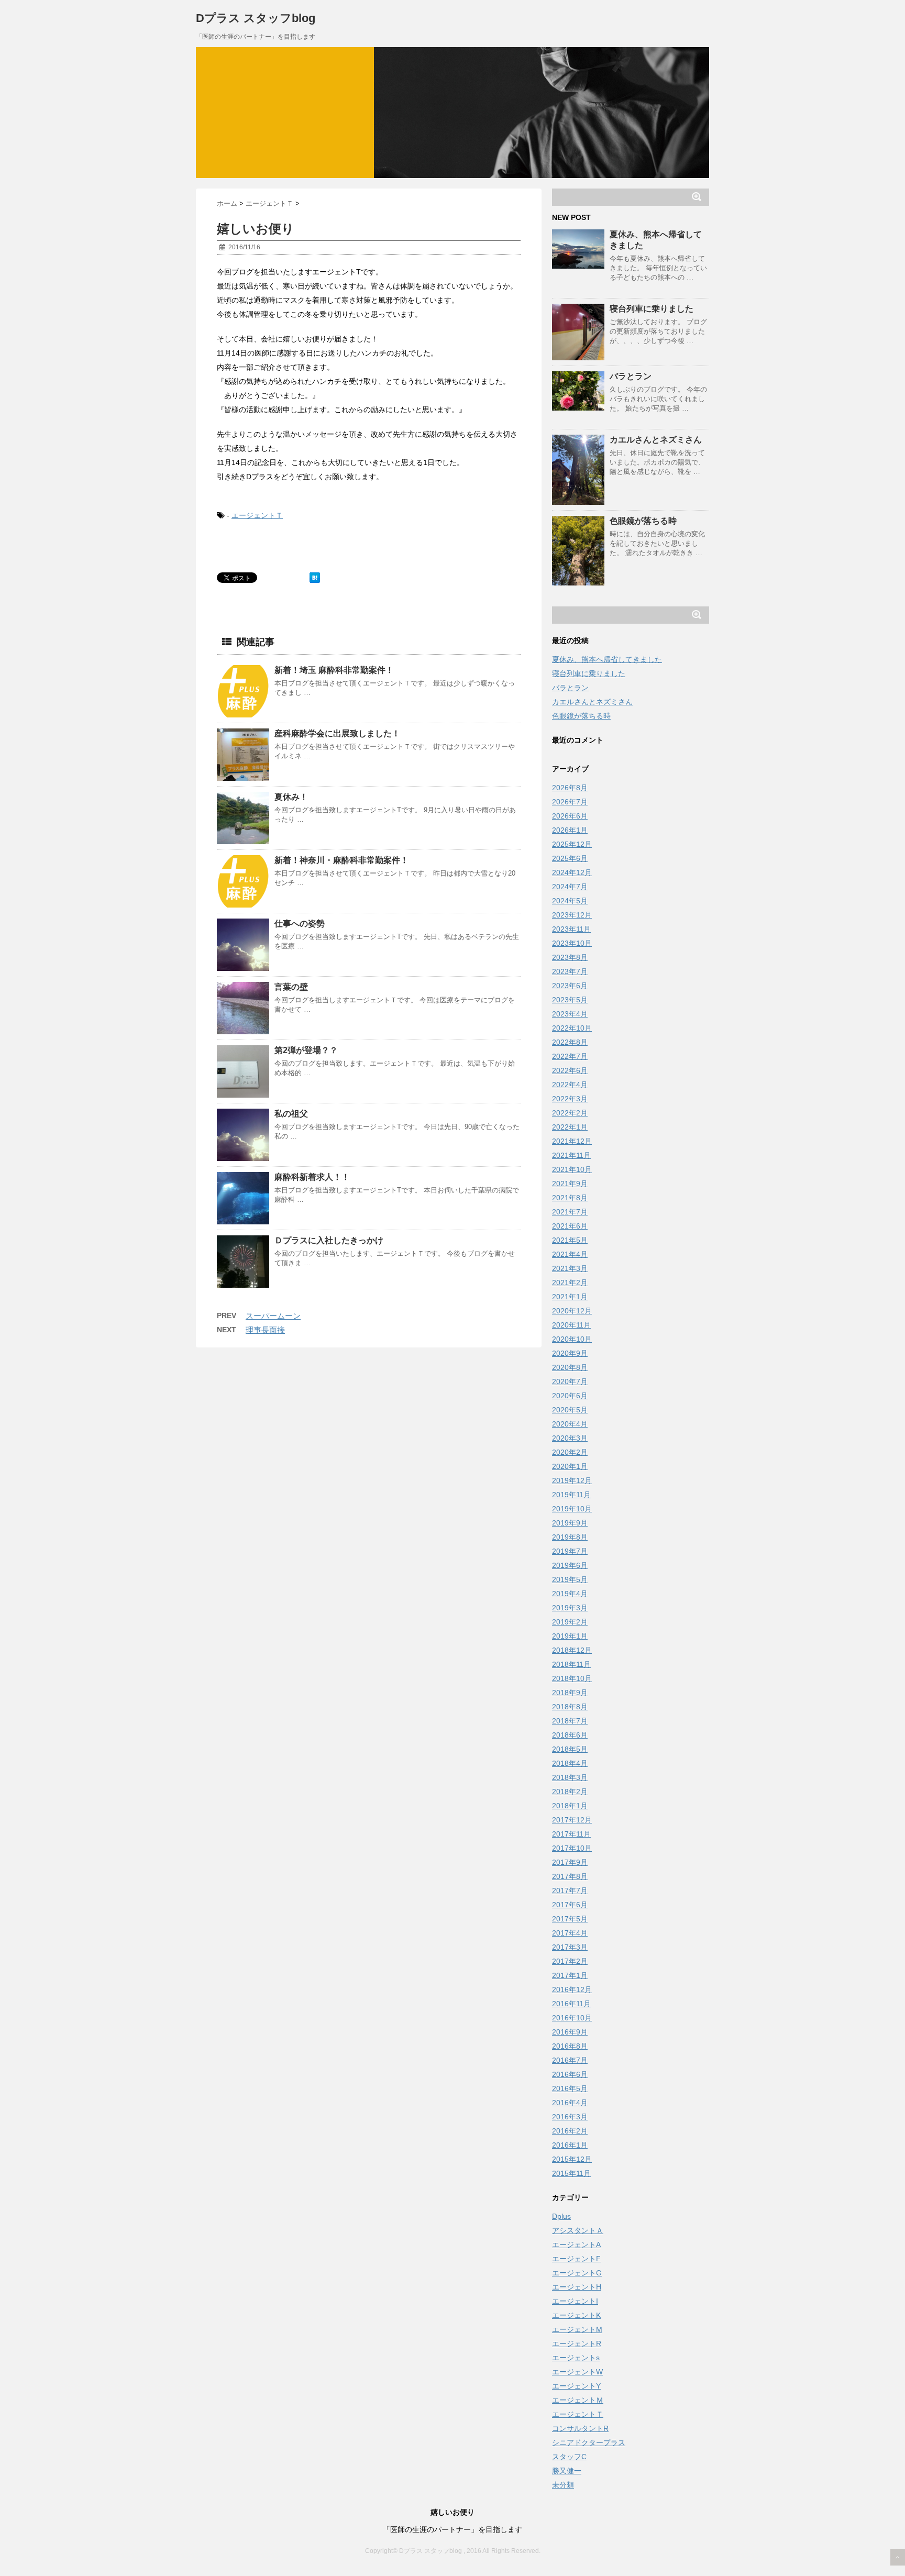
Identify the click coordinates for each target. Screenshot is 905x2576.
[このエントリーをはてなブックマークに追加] (315, 578)
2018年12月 (572, 1650)
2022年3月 (570, 1099)
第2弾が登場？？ (306, 1050)
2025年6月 (570, 858)
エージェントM (577, 2329)
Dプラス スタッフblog (256, 18)
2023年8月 (570, 957)
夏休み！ (291, 797)
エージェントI (575, 2301)
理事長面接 (265, 1330)
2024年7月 (570, 887)
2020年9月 (570, 1353)
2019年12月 (572, 1480)
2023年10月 (572, 943)
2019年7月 (570, 1551)
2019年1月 (570, 1636)
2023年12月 (572, 915)
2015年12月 (572, 2159)
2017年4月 (570, 1933)
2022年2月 (570, 1113)
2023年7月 (570, 971)
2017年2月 (570, 1961)
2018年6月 (570, 1735)
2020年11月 (571, 1325)
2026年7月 (570, 802)
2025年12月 (572, 844)
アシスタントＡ (578, 2230)
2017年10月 (572, 1848)
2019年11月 (571, 1495)
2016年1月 (570, 2145)
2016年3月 (570, 2117)
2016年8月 (570, 2046)
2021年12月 (572, 1141)
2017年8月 (570, 1876)
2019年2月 (570, 1622)
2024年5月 (570, 901)
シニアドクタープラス (589, 2442)
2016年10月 (572, 2018)
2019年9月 (570, 1523)
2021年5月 (570, 1240)
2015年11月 (571, 2173)
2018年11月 (571, 1664)
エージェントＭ (578, 2400)
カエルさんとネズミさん (656, 440)
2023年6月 (570, 986)
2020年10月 (572, 1339)
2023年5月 (570, 1000)
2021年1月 (570, 1297)
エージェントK (576, 2315)
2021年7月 (570, 1212)
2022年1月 (570, 1127)
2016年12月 (572, 1989)
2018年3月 (570, 1777)
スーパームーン (273, 1316)
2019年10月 (572, 1509)
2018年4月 (570, 1763)
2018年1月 (570, 1806)
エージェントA (576, 2245)
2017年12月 (572, 1820)
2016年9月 (570, 2032)
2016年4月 (570, 2103)
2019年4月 (570, 1594)
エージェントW (577, 2372)
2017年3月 (570, 1947)
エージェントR (577, 2343)
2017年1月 (570, 1975)
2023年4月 (570, 1014)
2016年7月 (570, 2060)
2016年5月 (570, 2088)
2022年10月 (572, 1028)
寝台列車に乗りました (652, 309)
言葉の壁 (291, 987)
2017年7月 (570, 1890)
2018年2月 (570, 1792)
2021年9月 (570, 1184)
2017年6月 (570, 1905)
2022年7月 (570, 1056)
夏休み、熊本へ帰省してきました (607, 659)
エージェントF (576, 2259)
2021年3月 (570, 1268)
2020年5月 (570, 1410)
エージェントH (577, 2287)
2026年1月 (570, 830)
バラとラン (631, 376)
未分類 (563, 2485)
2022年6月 (570, 1070)
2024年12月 (572, 872)
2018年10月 (572, 1678)
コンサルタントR (580, 2428)
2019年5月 (570, 1579)
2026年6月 (570, 816)
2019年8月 (570, 1537)
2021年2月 (570, 1283)
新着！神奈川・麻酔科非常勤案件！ (341, 860)
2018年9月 (570, 1693)
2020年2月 (570, 1452)
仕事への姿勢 (300, 924)
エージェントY (576, 2386)
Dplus (561, 2216)
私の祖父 (291, 1114)
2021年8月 (570, 1198)
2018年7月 (570, 1721)
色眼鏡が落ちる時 (643, 521)
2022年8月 (570, 1042)
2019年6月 (570, 1565)
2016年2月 (570, 2131)
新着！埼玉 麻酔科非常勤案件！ (334, 670)
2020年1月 (570, 1466)
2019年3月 (570, 1608)
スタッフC (569, 2457)
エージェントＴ (257, 515)
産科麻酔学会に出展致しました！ (337, 733)
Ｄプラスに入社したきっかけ (329, 1240)
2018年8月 (570, 1707)
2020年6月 (570, 1396)
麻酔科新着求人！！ (312, 1177)
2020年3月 (570, 1438)
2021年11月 (571, 1155)
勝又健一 (567, 2471)
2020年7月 (570, 1381)
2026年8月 (570, 788)
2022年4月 (570, 1085)
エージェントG (577, 2273)
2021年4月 (570, 1254)
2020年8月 (570, 1367)
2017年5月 (570, 1919)
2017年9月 (570, 1862)
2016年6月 (570, 2074)
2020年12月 (572, 1311)
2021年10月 (572, 1169)
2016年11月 (571, 2004)
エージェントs (576, 2358)
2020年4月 (570, 1424)
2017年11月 (571, 1834)
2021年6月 (570, 1226)
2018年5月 (570, 1749)
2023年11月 (571, 929)
